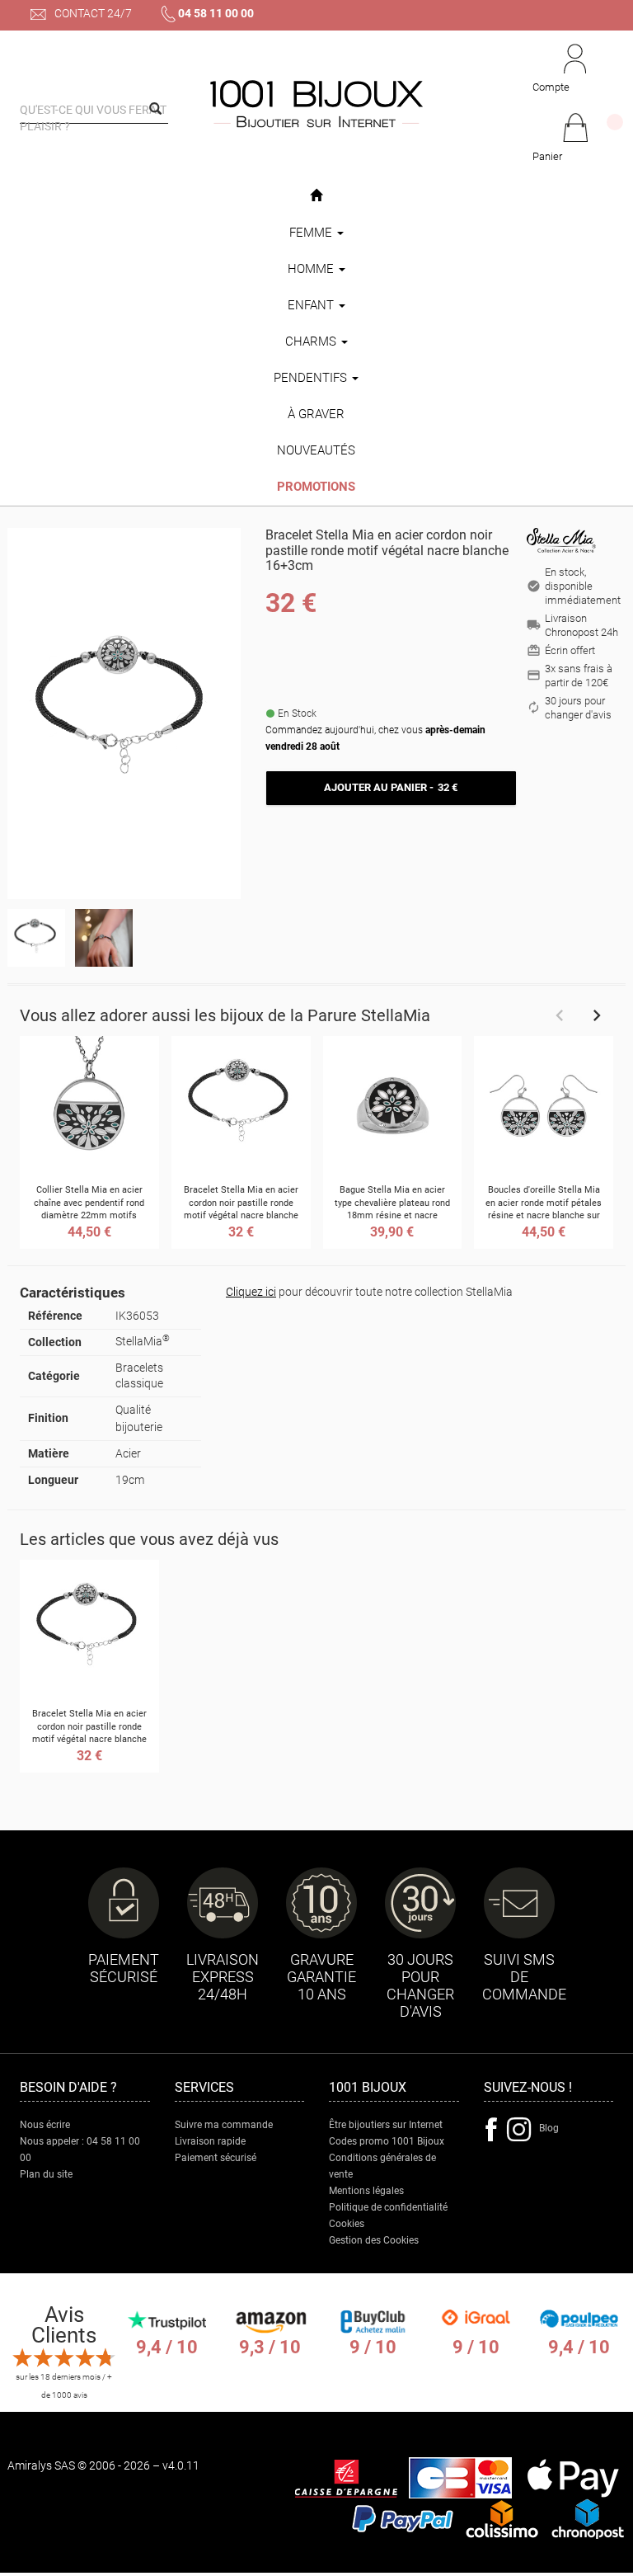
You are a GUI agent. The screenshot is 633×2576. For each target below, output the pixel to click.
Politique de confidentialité (388, 2207)
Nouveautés (316, 450)
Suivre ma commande (224, 2125)
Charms (312, 341)
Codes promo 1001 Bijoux (387, 2141)
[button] (575, 139)
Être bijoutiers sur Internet (386, 2125)
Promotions (316, 487)
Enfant (312, 305)
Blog (549, 2128)
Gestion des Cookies (374, 2240)
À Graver (316, 414)
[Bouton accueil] (316, 196)
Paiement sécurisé (216, 2158)
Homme (312, 269)
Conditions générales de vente (382, 2166)
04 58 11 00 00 (216, 13)
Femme (312, 233)
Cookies (347, 2224)
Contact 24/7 (92, 13)
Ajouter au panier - (391, 787)
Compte (551, 87)
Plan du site (46, 2174)
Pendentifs (312, 378)
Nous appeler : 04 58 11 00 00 (80, 2150)
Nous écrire (45, 2125)
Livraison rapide (210, 2141)
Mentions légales (366, 2191)
